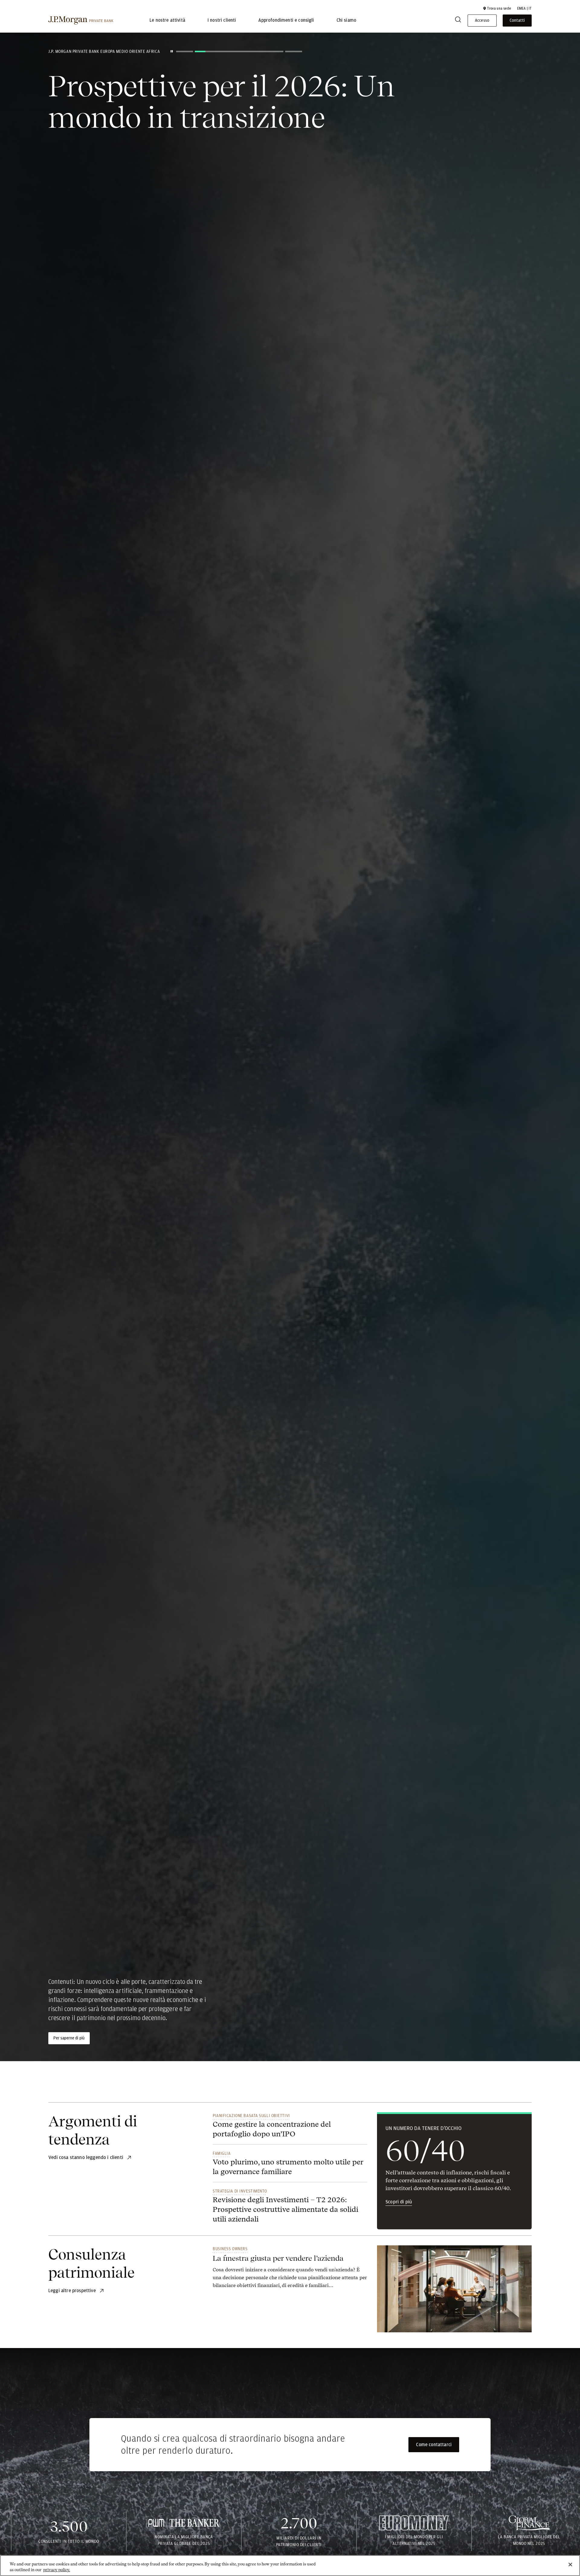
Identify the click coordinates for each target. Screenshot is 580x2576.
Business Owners (230, 2249)
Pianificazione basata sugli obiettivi (251, 2116)
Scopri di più (399, 2202)
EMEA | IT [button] (524, 8)
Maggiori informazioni (73, 2038)
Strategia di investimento (240, 2191)
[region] (290, 2566)
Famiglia (222, 2153)
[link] (290, 2271)
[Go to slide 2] (238, 51)
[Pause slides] (172, 51)
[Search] (458, 21)
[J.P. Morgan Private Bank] (81, 21)
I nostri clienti (222, 21)
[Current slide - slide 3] (293, 51)
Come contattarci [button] (434, 2445)
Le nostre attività (167, 21)
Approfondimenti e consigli (286, 21)
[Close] (570, 2565)
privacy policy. (57, 2570)
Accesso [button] (482, 21)
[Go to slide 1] (185, 51)
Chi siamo (346, 21)
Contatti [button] (517, 21)
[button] (497, 8)
